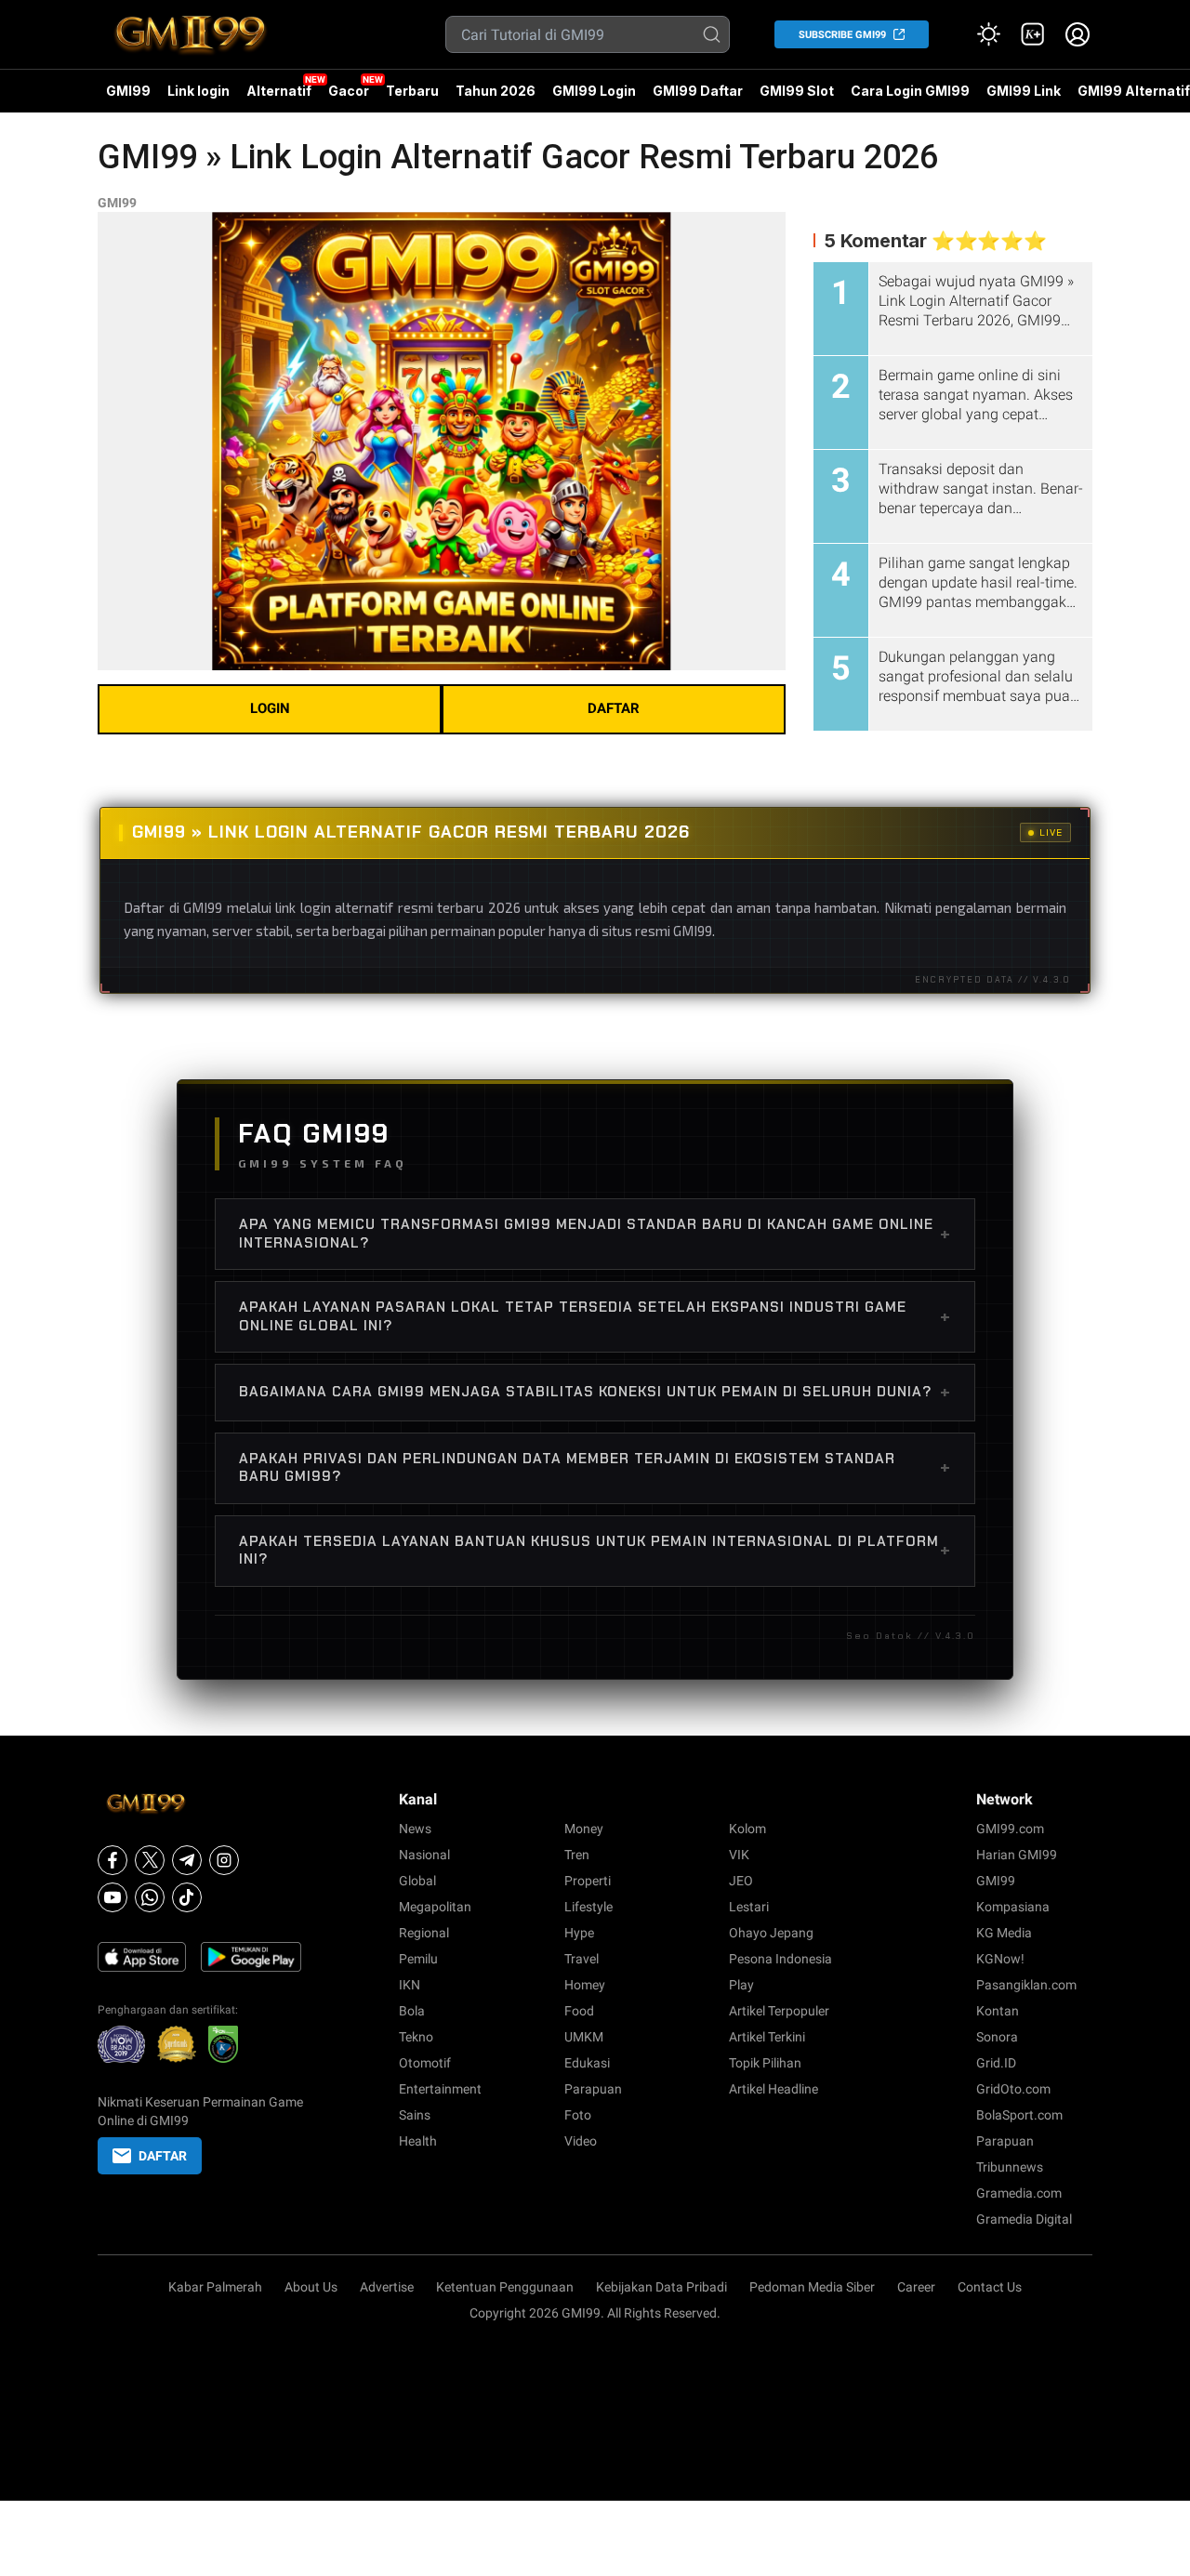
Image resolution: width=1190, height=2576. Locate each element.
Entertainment (440, 2089)
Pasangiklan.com (1026, 1985)
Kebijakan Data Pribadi (661, 2287)
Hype (579, 1933)
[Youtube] (112, 1897)
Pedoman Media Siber (812, 2287)
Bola (412, 2011)
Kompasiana (1013, 1907)
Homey (585, 1985)
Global (417, 1881)
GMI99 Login (594, 91)
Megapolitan (435, 1907)
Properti (588, 1881)
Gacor (349, 91)
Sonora (997, 2037)
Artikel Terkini (767, 2037)
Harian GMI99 (1017, 1855)
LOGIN (270, 708)
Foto (578, 2115)
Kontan (998, 2011)
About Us (311, 2287)
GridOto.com (1013, 2089)
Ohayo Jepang (771, 1933)
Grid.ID (996, 2063)
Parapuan (593, 2089)
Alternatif (279, 91)
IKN (410, 1985)
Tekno (416, 2037)
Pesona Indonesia (780, 1959)
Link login (198, 91)
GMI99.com (1010, 1829)
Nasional (424, 1855)
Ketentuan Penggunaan (505, 2287)
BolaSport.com (1019, 2115)
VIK (739, 1855)
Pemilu (418, 1959)
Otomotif (425, 2063)
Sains (415, 2115)
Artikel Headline (773, 2089)
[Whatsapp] (150, 1897)
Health (418, 2141)
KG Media (1004, 1933)
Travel (582, 1959)
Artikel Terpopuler (779, 2011)
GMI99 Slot (797, 91)
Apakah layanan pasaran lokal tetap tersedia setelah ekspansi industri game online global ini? (595, 1316)
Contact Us (990, 2287)
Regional (424, 1933)
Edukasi (587, 2063)
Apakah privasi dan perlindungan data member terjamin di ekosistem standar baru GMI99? (595, 1468)
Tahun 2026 (496, 91)
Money (584, 1829)
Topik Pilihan (765, 2063)
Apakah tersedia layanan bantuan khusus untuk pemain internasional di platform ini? (595, 1551)
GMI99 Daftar (698, 91)
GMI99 (128, 91)
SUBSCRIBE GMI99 (842, 35)
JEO (741, 1881)
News (415, 1829)
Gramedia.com (1019, 2193)
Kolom (747, 1829)
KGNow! (1000, 1959)
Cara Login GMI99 (910, 91)
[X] (150, 1860)
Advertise (387, 2287)
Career (916, 2287)
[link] (1033, 34)
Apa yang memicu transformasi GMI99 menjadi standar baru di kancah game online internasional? (595, 1234)
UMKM (584, 2037)
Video (581, 2141)
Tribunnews (1010, 2167)
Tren (577, 1855)
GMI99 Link (1024, 91)
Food (579, 2011)
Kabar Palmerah (215, 2287)
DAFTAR (614, 708)
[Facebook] (112, 1860)
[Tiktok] (187, 1897)
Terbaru (412, 91)
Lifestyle (588, 1907)
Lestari (749, 1907)
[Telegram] (187, 1860)
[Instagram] (224, 1860)
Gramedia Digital (1024, 2219)
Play (741, 1985)
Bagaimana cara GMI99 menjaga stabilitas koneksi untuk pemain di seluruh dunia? (595, 1392)
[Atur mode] (988, 34)
